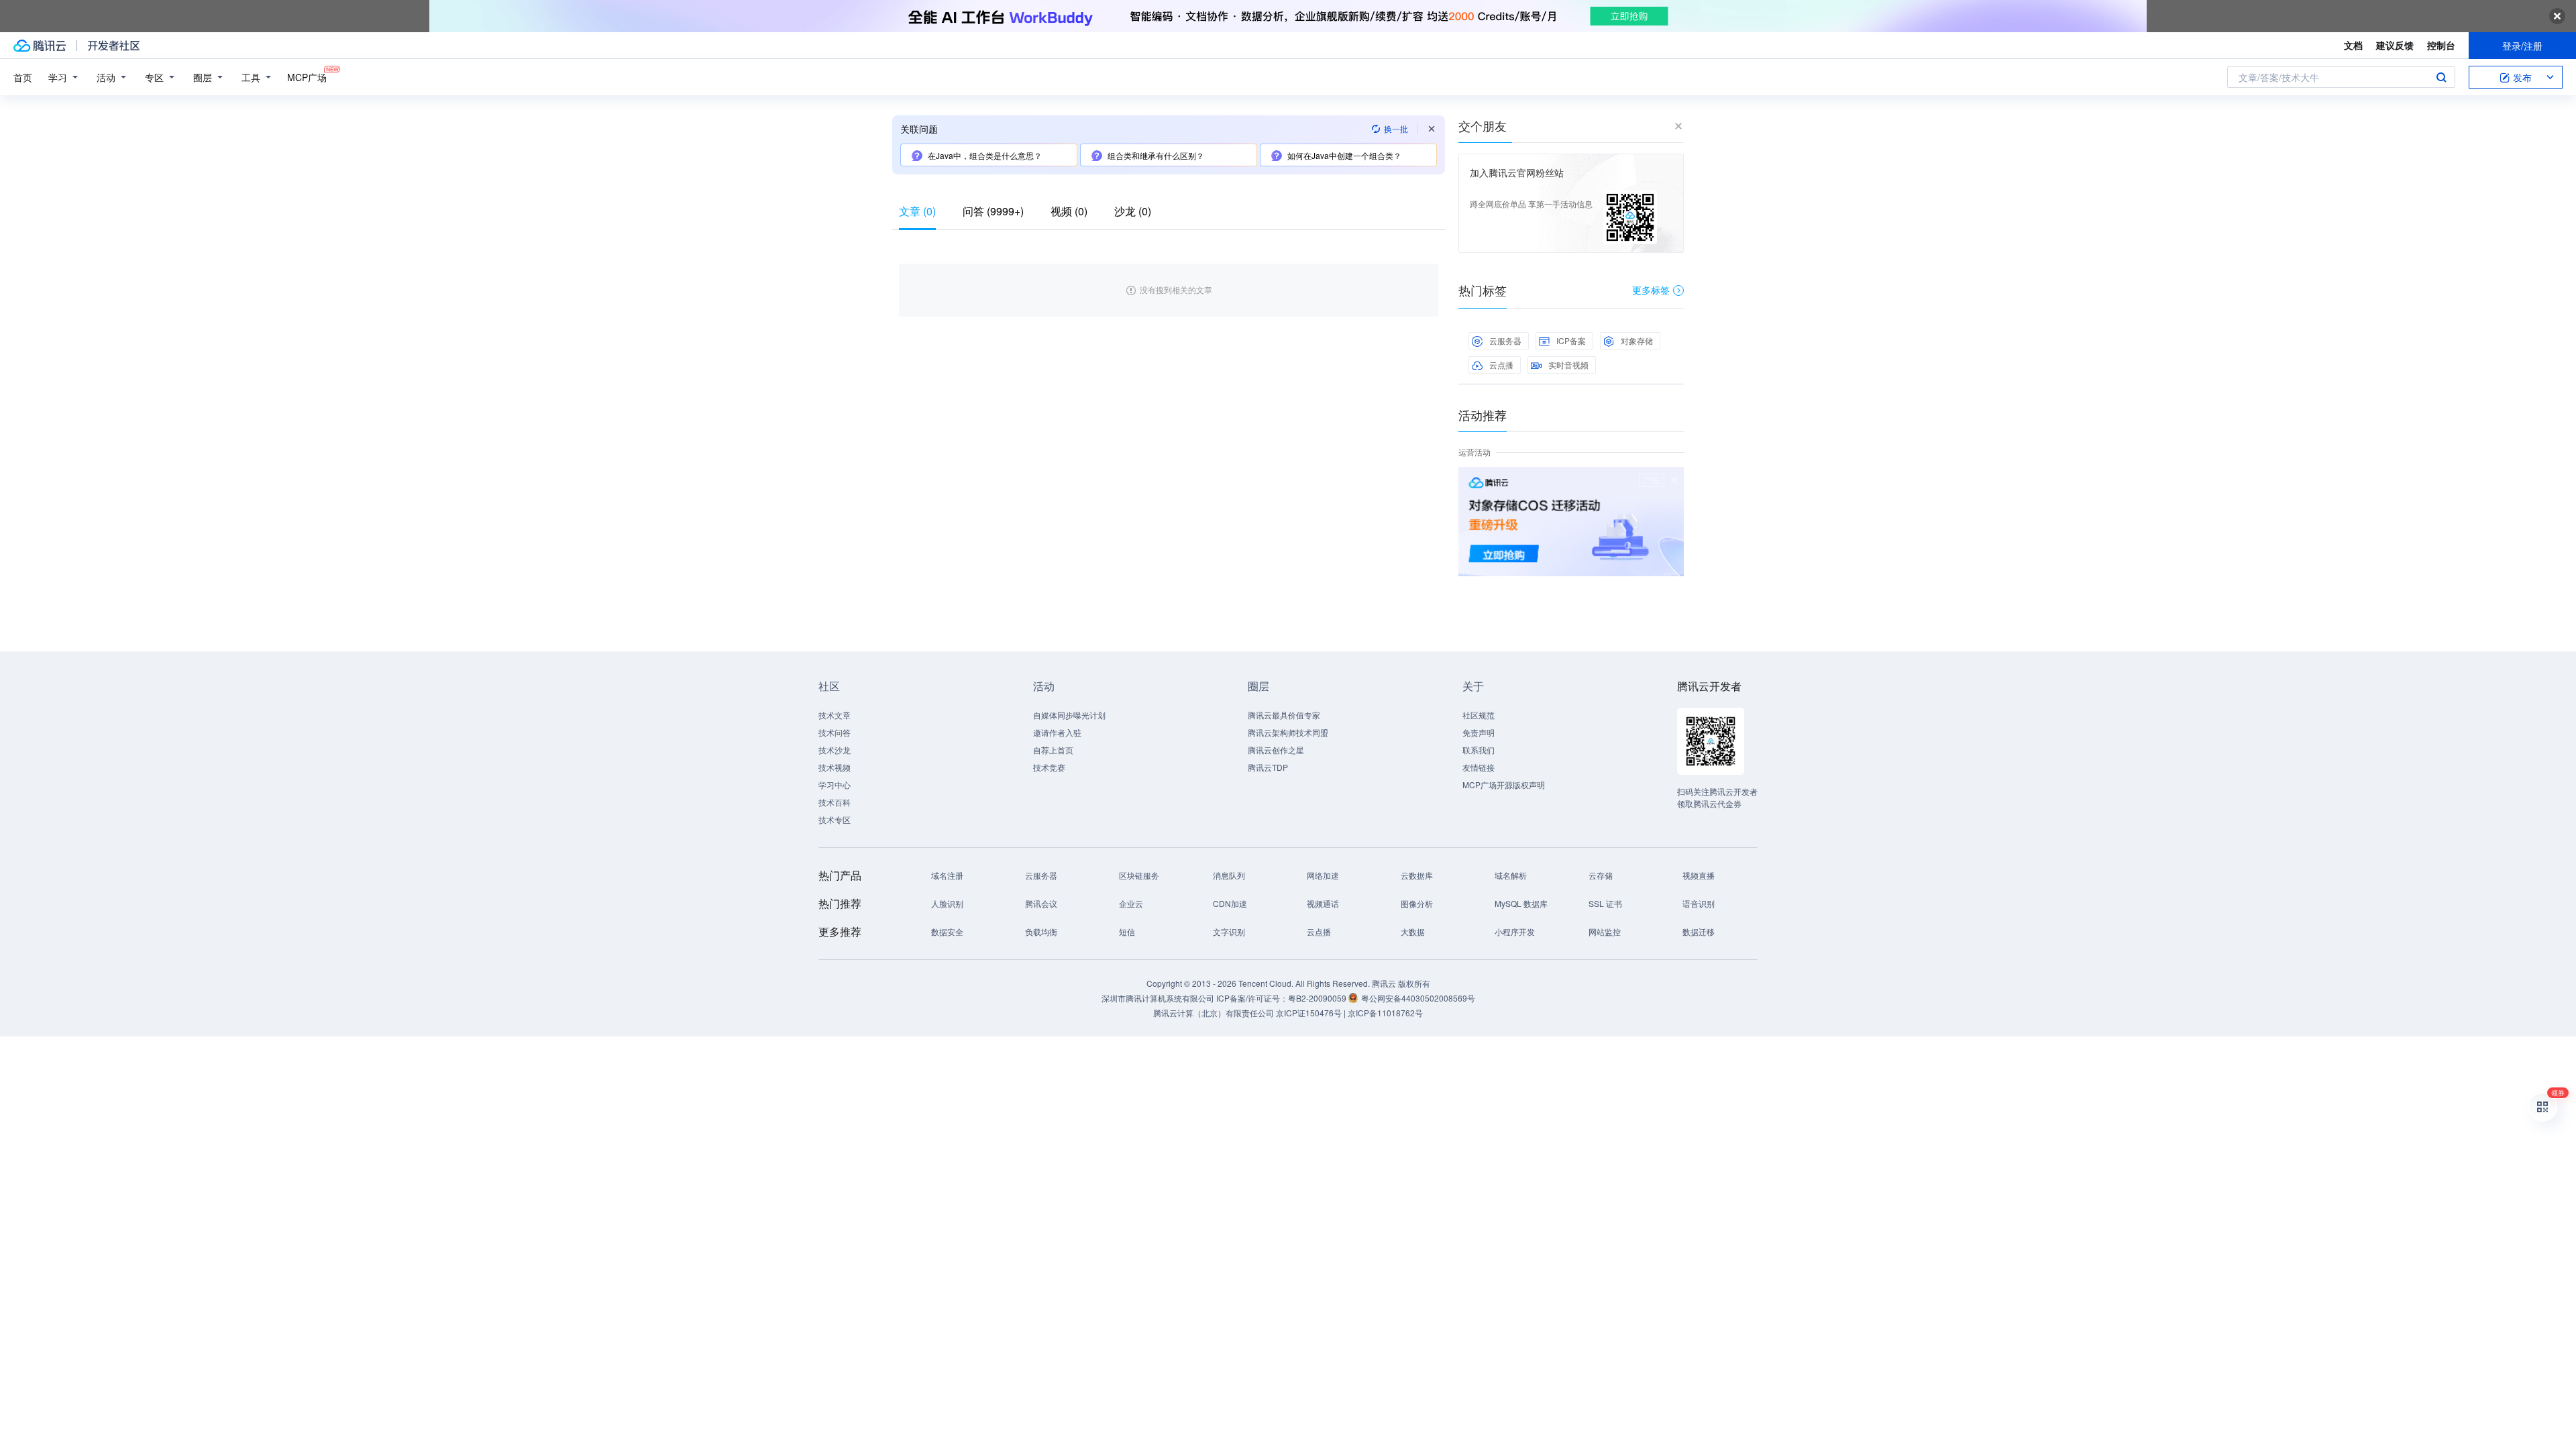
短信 (1127, 931)
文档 (2353, 45)
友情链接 (1479, 767)
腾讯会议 (1041, 903)
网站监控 (1605, 931)
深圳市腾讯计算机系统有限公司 (1158, 998)
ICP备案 (1571, 340)
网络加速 (1323, 875)
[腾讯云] (40, 46)
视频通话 (1323, 903)
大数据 (1413, 931)
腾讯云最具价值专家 (1284, 715)
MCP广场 (307, 77)
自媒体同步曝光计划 (1069, 715)
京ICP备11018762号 (1385, 1013)
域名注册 (947, 875)
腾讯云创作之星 (1276, 750)
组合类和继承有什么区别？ (1156, 155)
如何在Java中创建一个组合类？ (1344, 155)
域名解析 (1511, 875)
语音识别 (1699, 903)
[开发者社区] (114, 46)
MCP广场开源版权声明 (1504, 785)
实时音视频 (1568, 365)
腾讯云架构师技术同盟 (1288, 732)
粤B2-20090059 (1318, 998)
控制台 (2441, 45)
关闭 (1674, 480)
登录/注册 (2522, 46)
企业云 (1131, 903)
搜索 (2441, 77)
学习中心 (835, 785)
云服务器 (1505, 340)
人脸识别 (947, 903)
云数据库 (1417, 875)
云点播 (1501, 365)
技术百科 (835, 802)
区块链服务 (1139, 875)
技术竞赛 (1049, 767)
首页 (23, 77)
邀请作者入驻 (1057, 732)
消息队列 (1229, 875)
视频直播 (1699, 875)
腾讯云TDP (1268, 767)
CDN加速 (1230, 903)
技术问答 (835, 732)
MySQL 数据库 (1521, 903)
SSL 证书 (1605, 903)
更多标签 (1651, 290)
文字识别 (1229, 931)
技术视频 (835, 767)
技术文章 (835, 715)
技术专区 (835, 819)
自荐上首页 (1053, 750)
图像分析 (1417, 903)
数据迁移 (1699, 931)
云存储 (1601, 875)
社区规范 (1479, 715)
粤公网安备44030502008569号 (1418, 998)
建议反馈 (2395, 45)
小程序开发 (1515, 931)
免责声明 (1479, 732)
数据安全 (947, 931)
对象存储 (1637, 340)
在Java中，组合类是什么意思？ (985, 155)
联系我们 (1479, 750)
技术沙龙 (835, 750)
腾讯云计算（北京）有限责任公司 (1214, 1013)
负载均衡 (1041, 931)
